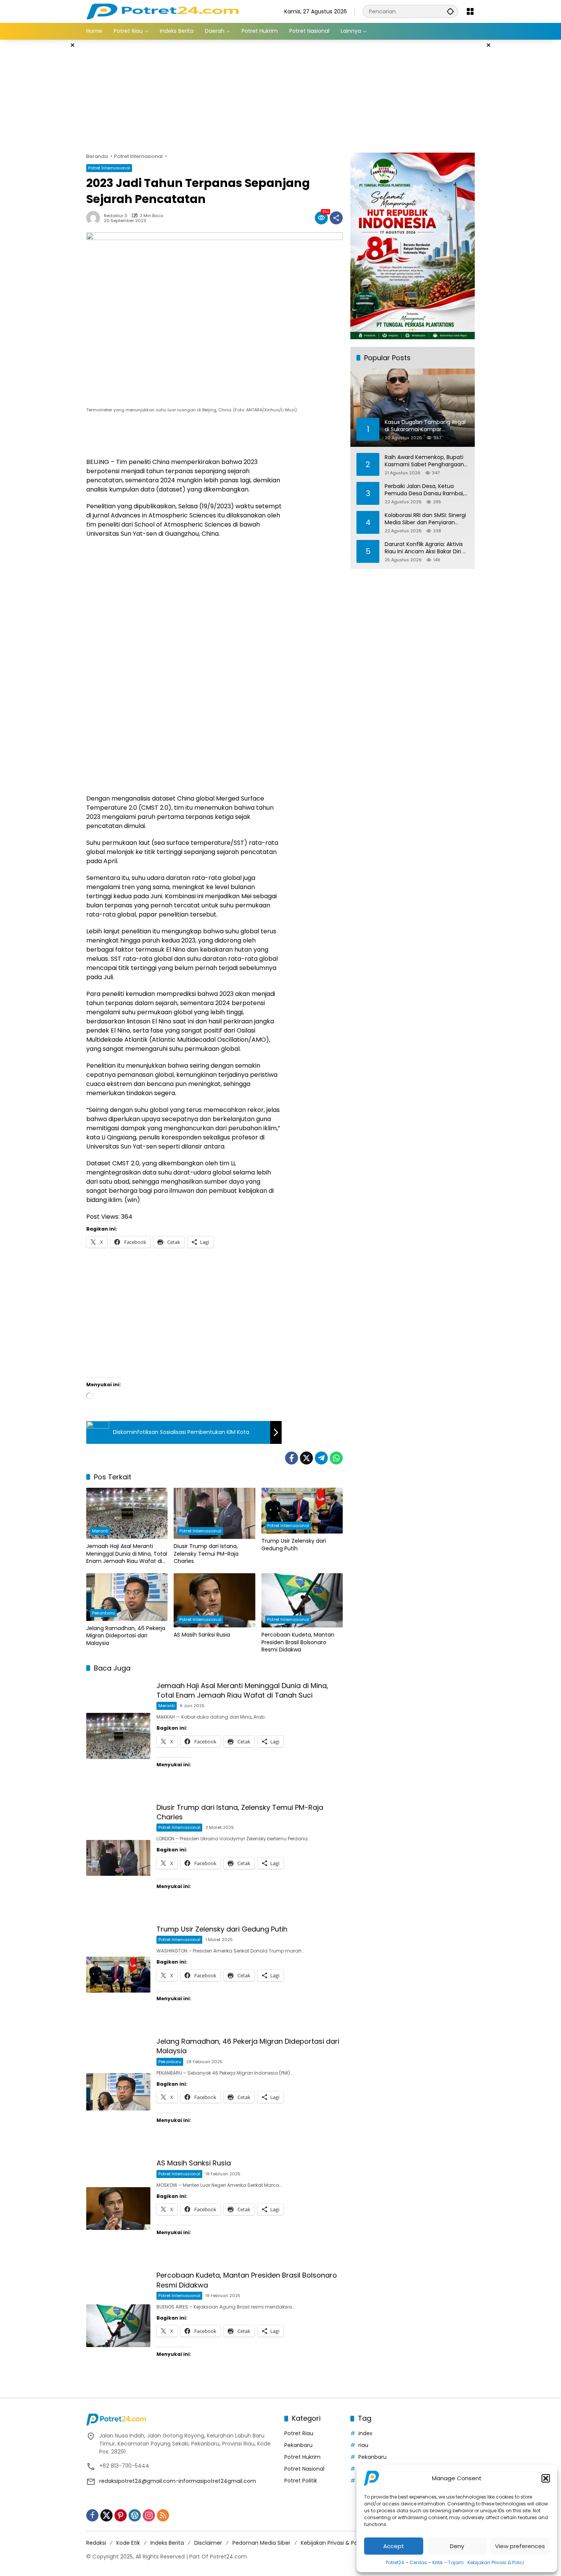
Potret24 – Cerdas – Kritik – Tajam (425, 2562)
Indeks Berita (167, 2543)
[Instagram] (149, 2515)
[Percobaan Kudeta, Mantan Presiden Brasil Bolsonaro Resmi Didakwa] (302, 1600)
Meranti (100, 1531)
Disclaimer (208, 2543)
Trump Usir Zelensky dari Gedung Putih (294, 1545)
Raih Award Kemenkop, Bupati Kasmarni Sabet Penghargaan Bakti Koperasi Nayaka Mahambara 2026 (424, 461)
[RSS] (163, 2515)
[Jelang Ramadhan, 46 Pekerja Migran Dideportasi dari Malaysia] (127, 1597)
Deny (457, 2546)
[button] (546, 2478)
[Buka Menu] (470, 11)
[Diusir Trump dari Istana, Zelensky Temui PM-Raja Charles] (214, 1513)
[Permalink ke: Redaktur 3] (95, 218)
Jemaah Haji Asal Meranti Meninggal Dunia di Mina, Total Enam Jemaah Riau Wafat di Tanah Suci (127, 1554)
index (365, 2433)
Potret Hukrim (302, 2457)
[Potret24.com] (162, 11)
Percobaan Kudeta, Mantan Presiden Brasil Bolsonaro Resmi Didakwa (298, 1642)
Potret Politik (301, 2481)
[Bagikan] (336, 218)
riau (363, 2445)
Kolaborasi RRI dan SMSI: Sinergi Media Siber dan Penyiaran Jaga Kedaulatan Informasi (425, 519)
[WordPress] (135, 2515)
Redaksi (96, 2543)
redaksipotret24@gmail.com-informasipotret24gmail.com (178, 2481)
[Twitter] (306, 1458)
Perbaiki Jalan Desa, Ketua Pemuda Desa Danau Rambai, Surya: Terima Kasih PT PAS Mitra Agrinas (424, 490)
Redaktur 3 (115, 216)
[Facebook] (292, 1458)
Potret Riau (299, 2433)
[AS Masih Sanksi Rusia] (214, 1600)
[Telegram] (321, 1458)
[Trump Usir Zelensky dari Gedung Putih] (302, 1511)
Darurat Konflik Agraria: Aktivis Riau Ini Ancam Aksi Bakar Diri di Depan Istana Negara (426, 548)
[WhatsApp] (336, 1458)
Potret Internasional (109, 168)
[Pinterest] (121, 2515)
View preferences (520, 2546)
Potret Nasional (304, 2469)
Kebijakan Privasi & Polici (496, 2562)
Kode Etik (128, 2543)
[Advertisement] (48, 154)
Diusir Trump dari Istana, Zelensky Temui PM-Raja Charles (206, 1554)
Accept (394, 2546)
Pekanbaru (103, 1613)
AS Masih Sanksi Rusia (202, 1635)
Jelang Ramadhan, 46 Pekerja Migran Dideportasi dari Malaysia (126, 1636)
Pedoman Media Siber (261, 2543)
